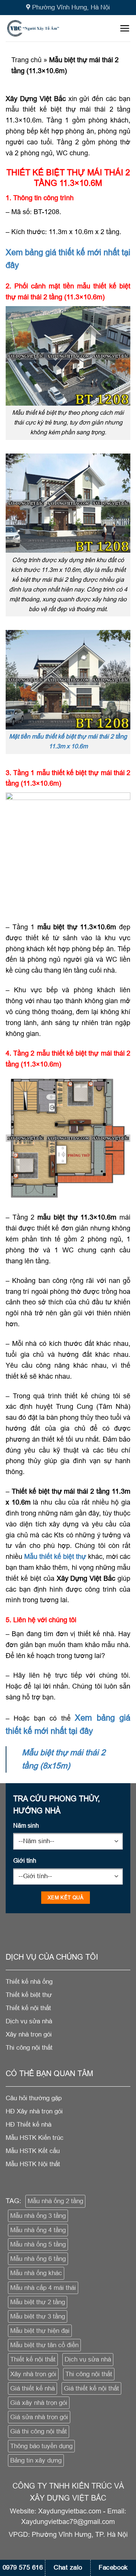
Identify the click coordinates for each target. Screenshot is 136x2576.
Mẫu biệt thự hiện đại (40, 2331)
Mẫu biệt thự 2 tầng (38, 2302)
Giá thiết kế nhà (32, 2388)
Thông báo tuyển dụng (41, 2446)
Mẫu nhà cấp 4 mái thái (43, 2288)
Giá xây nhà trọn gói (39, 2403)
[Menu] (125, 28)
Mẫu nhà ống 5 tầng (38, 2244)
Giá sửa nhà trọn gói (39, 2417)
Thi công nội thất (89, 2374)
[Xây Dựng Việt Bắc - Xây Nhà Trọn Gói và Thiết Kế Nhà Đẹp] (45, 28)
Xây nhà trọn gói (33, 2374)
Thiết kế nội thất (33, 2359)
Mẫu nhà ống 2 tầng (55, 2201)
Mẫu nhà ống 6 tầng (38, 2259)
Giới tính (25, 1860)
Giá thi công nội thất (39, 2431)
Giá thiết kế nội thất (91, 2388)
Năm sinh (26, 1825)
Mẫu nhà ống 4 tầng (38, 2230)
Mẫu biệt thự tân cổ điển (44, 2345)
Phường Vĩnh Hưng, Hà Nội (71, 7)
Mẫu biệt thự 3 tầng (38, 2316)
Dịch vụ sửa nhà (88, 2359)
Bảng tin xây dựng (36, 2460)
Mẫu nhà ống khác (36, 2273)
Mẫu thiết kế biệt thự (55, 1556)
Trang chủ (26, 60)
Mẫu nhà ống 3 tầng (38, 2216)
